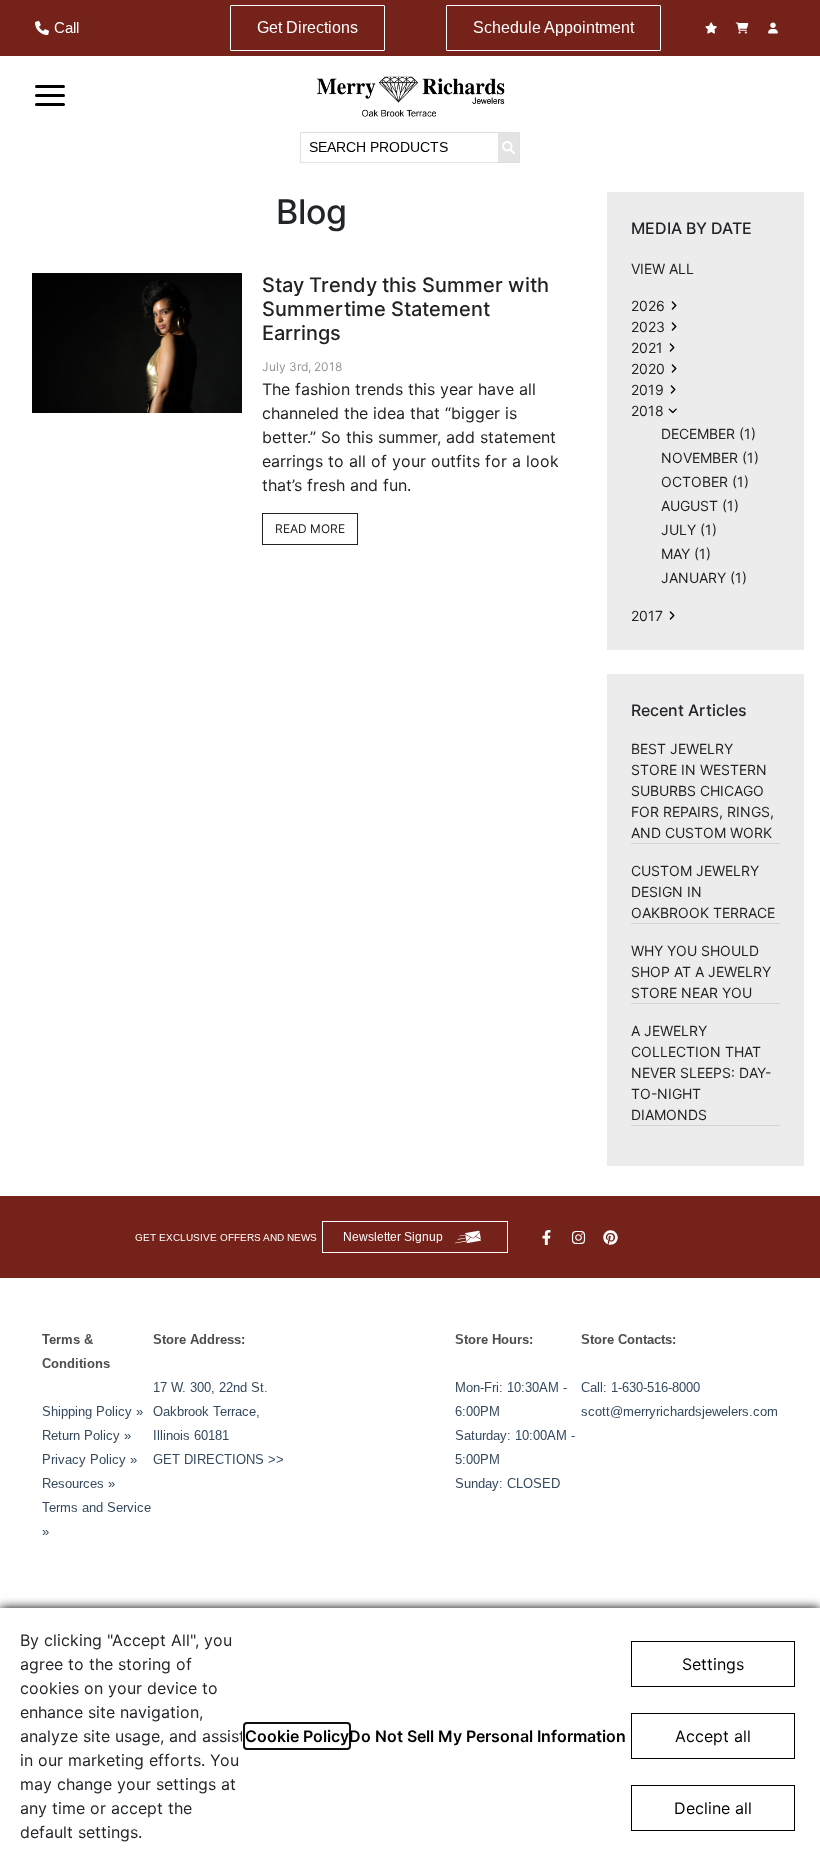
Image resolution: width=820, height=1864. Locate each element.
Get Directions (307, 27)
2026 (648, 305)
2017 (647, 615)
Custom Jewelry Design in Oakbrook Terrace (703, 891)
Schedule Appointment (553, 27)
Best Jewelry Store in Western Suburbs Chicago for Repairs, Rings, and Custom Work (702, 790)
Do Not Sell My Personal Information (487, 1736)
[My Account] (775, 28)
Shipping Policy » (92, 1411)
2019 (647, 389)
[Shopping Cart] (744, 28)
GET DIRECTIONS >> (218, 1459)
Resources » (78, 1483)
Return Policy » (86, 1435)
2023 (648, 326)
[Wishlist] (713, 28)
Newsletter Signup (393, 1237)
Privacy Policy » (89, 1459)
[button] (50, 94)
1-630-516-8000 (655, 1387)
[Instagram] (581, 1237)
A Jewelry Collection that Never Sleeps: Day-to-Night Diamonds (701, 1072)
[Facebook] (549, 1237)
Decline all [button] (713, 1808)
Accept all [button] (713, 1736)
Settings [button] (713, 1664)
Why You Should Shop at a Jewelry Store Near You (701, 971)
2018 (647, 410)
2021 (647, 347)
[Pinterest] (613, 1237)
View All (662, 268)
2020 (648, 368)
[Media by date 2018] (674, 305)
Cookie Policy (297, 1736)
